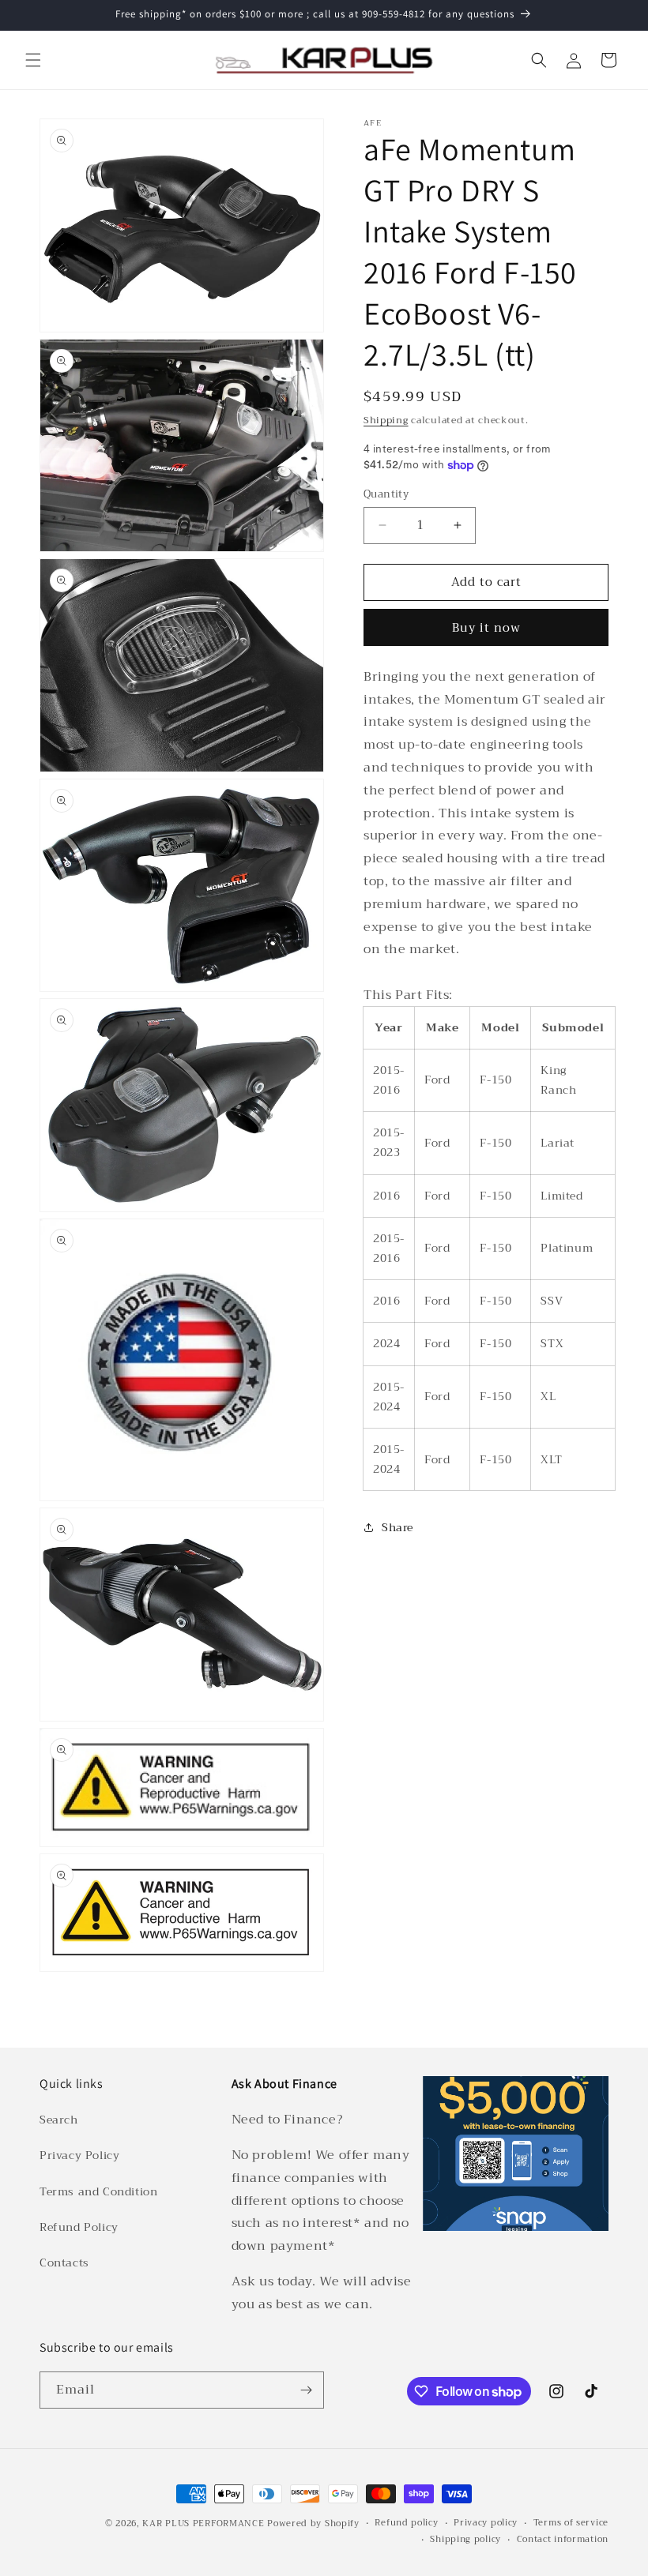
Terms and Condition (98, 2191)
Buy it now (486, 628)
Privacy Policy (79, 2155)
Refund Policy (79, 2227)
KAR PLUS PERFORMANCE (203, 2523)
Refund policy (406, 2523)
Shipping (386, 420)
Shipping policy (465, 2540)
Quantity (386, 494)
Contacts (64, 2262)
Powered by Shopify (313, 2523)
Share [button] (397, 1527)
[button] (33, 60)
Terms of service (571, 2523)
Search (59, 2120)
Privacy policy (486, 2523)
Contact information (563, 2540)
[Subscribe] (306, 2390)
